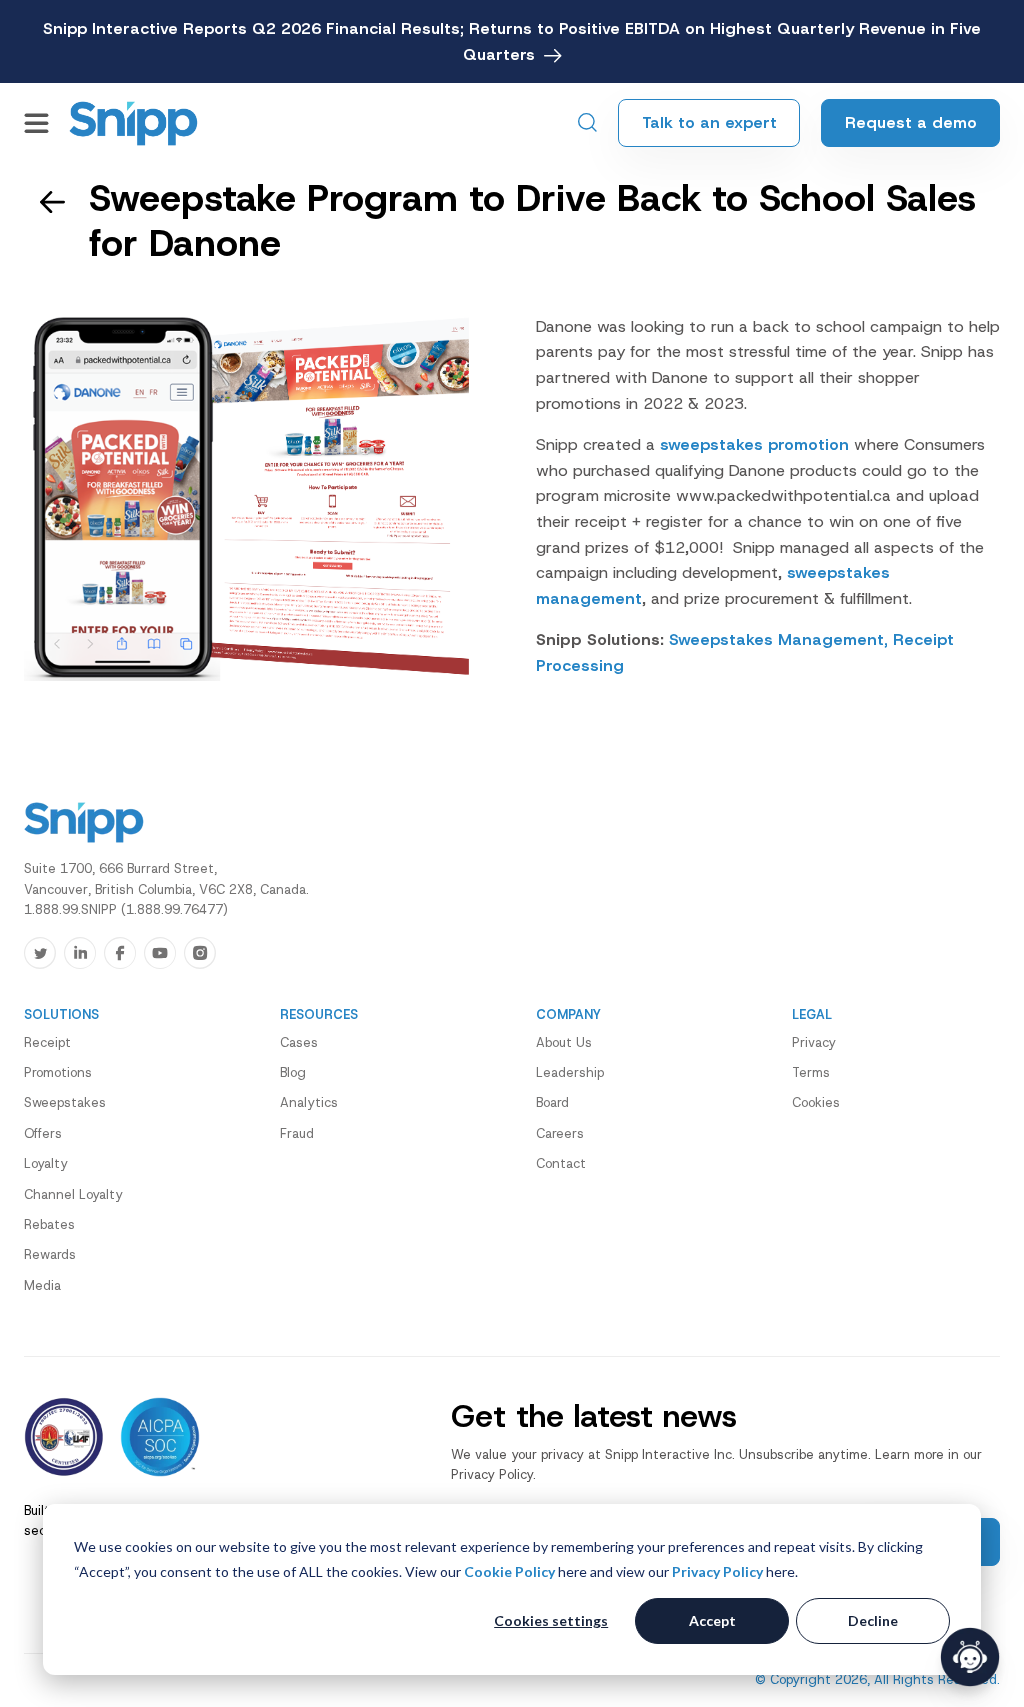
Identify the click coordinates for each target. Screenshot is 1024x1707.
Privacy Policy (717, 1571)
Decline (873, 1620)
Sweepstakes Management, (778, 639)
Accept (712, 1620)
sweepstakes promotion (754, 444)
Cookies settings (551, 1620)
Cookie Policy (509, 1571)
